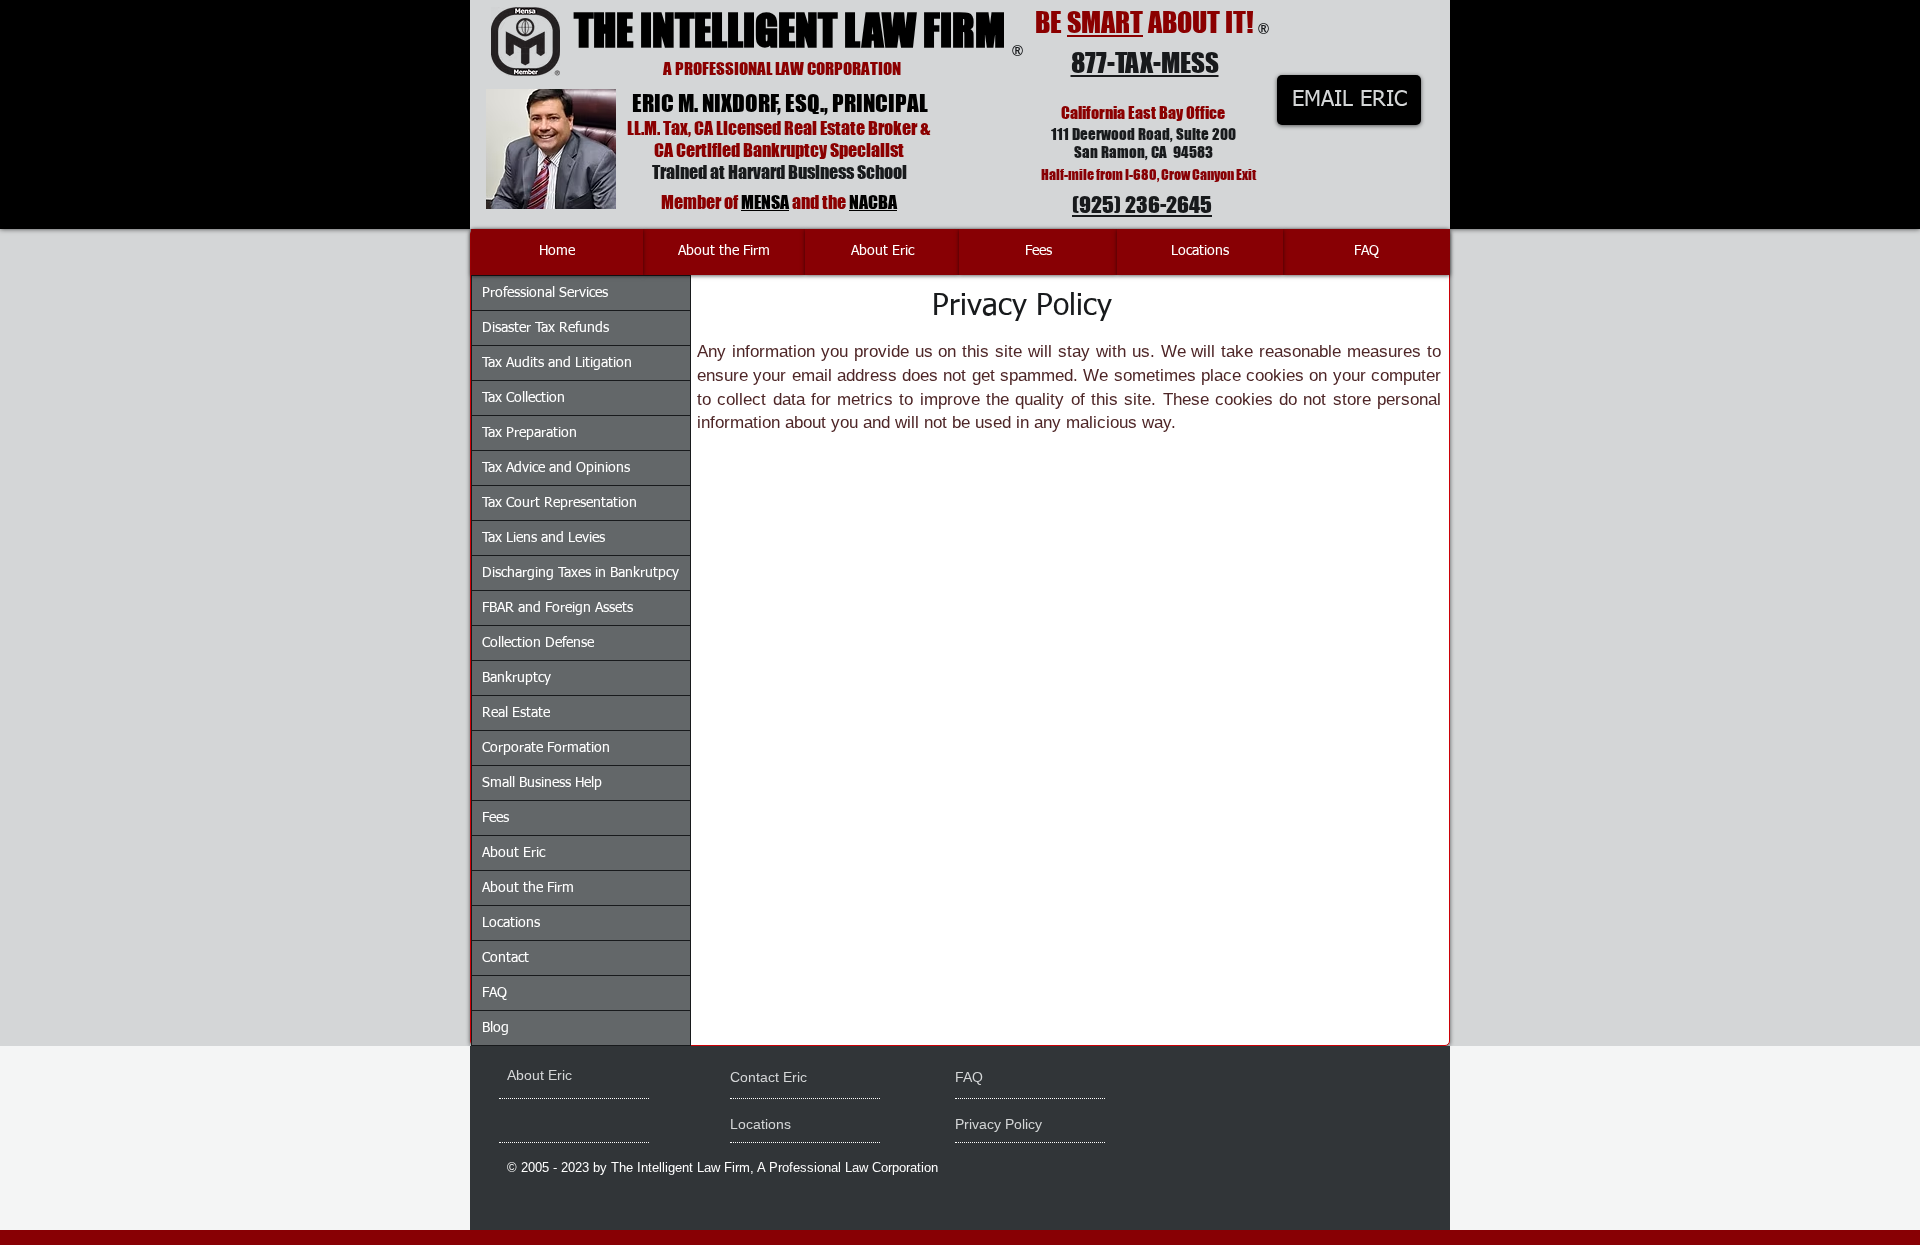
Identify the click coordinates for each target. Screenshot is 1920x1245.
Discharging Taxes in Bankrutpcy (580, 573)
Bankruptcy (516, 678)
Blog (495, 1028)
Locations (511, 923)
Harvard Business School (817, 172)
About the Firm (528, 888)
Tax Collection (523, 398)
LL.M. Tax (657, 128)
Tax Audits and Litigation (557, 363)
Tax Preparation (529, 433)
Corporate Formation (546, 748)
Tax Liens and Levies (543, 538)
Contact (505, 958)
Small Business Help (542, 783)
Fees (495, 818)
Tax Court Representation (559, 503)
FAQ (494, 993)
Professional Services (545, 293)
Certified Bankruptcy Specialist (790, 150)
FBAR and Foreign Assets (557, 608)
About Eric (513, 853)
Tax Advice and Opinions (556, 468)
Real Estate (516, 713)
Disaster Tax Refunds (545, 328)
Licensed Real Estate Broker (816, 128)
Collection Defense (538, 643)
